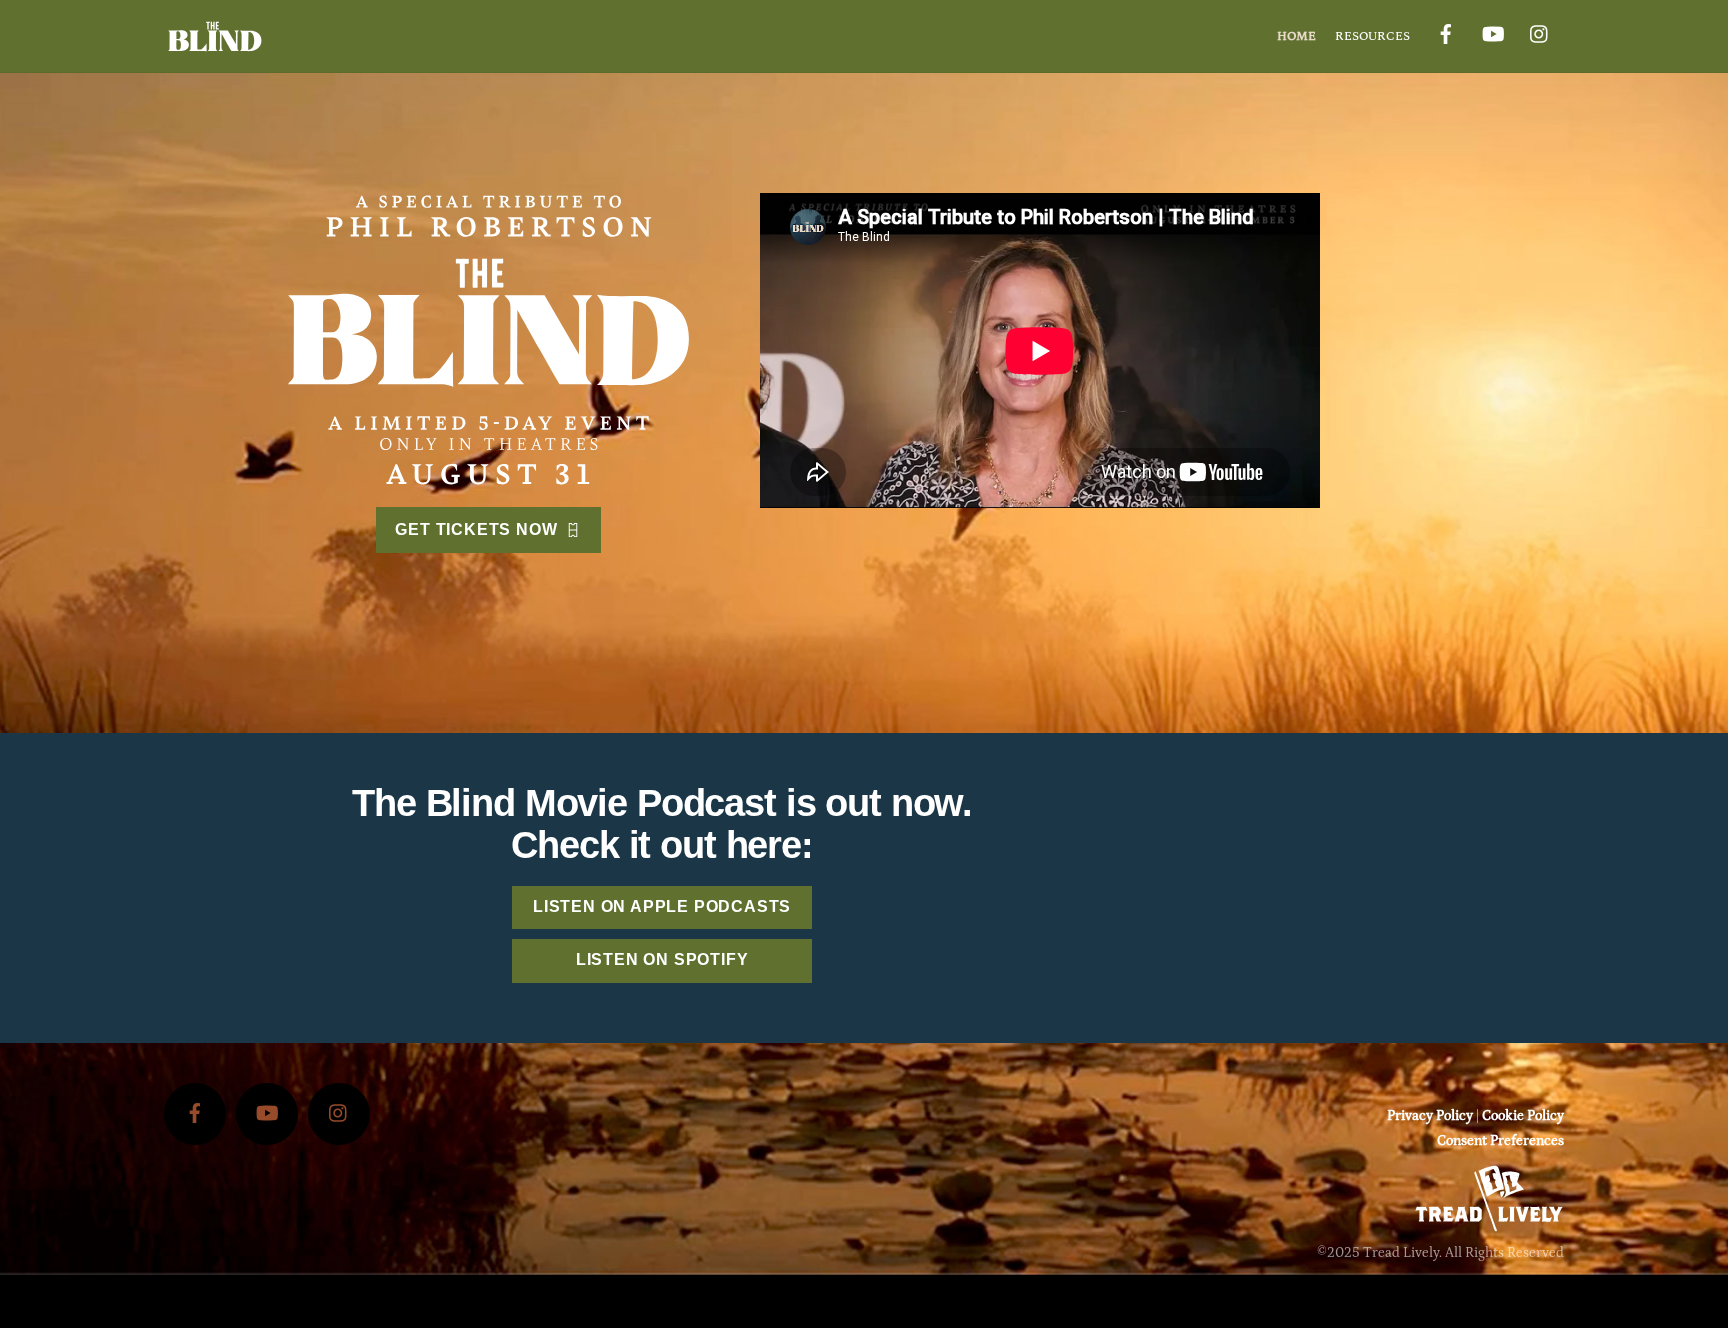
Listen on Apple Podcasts (662, 906)
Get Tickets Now (476, 529)
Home (1296, 36)
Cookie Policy (1523, 1116)
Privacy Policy (1430, 1116)
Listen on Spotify (662, 959)
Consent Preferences (1500, 1141)
